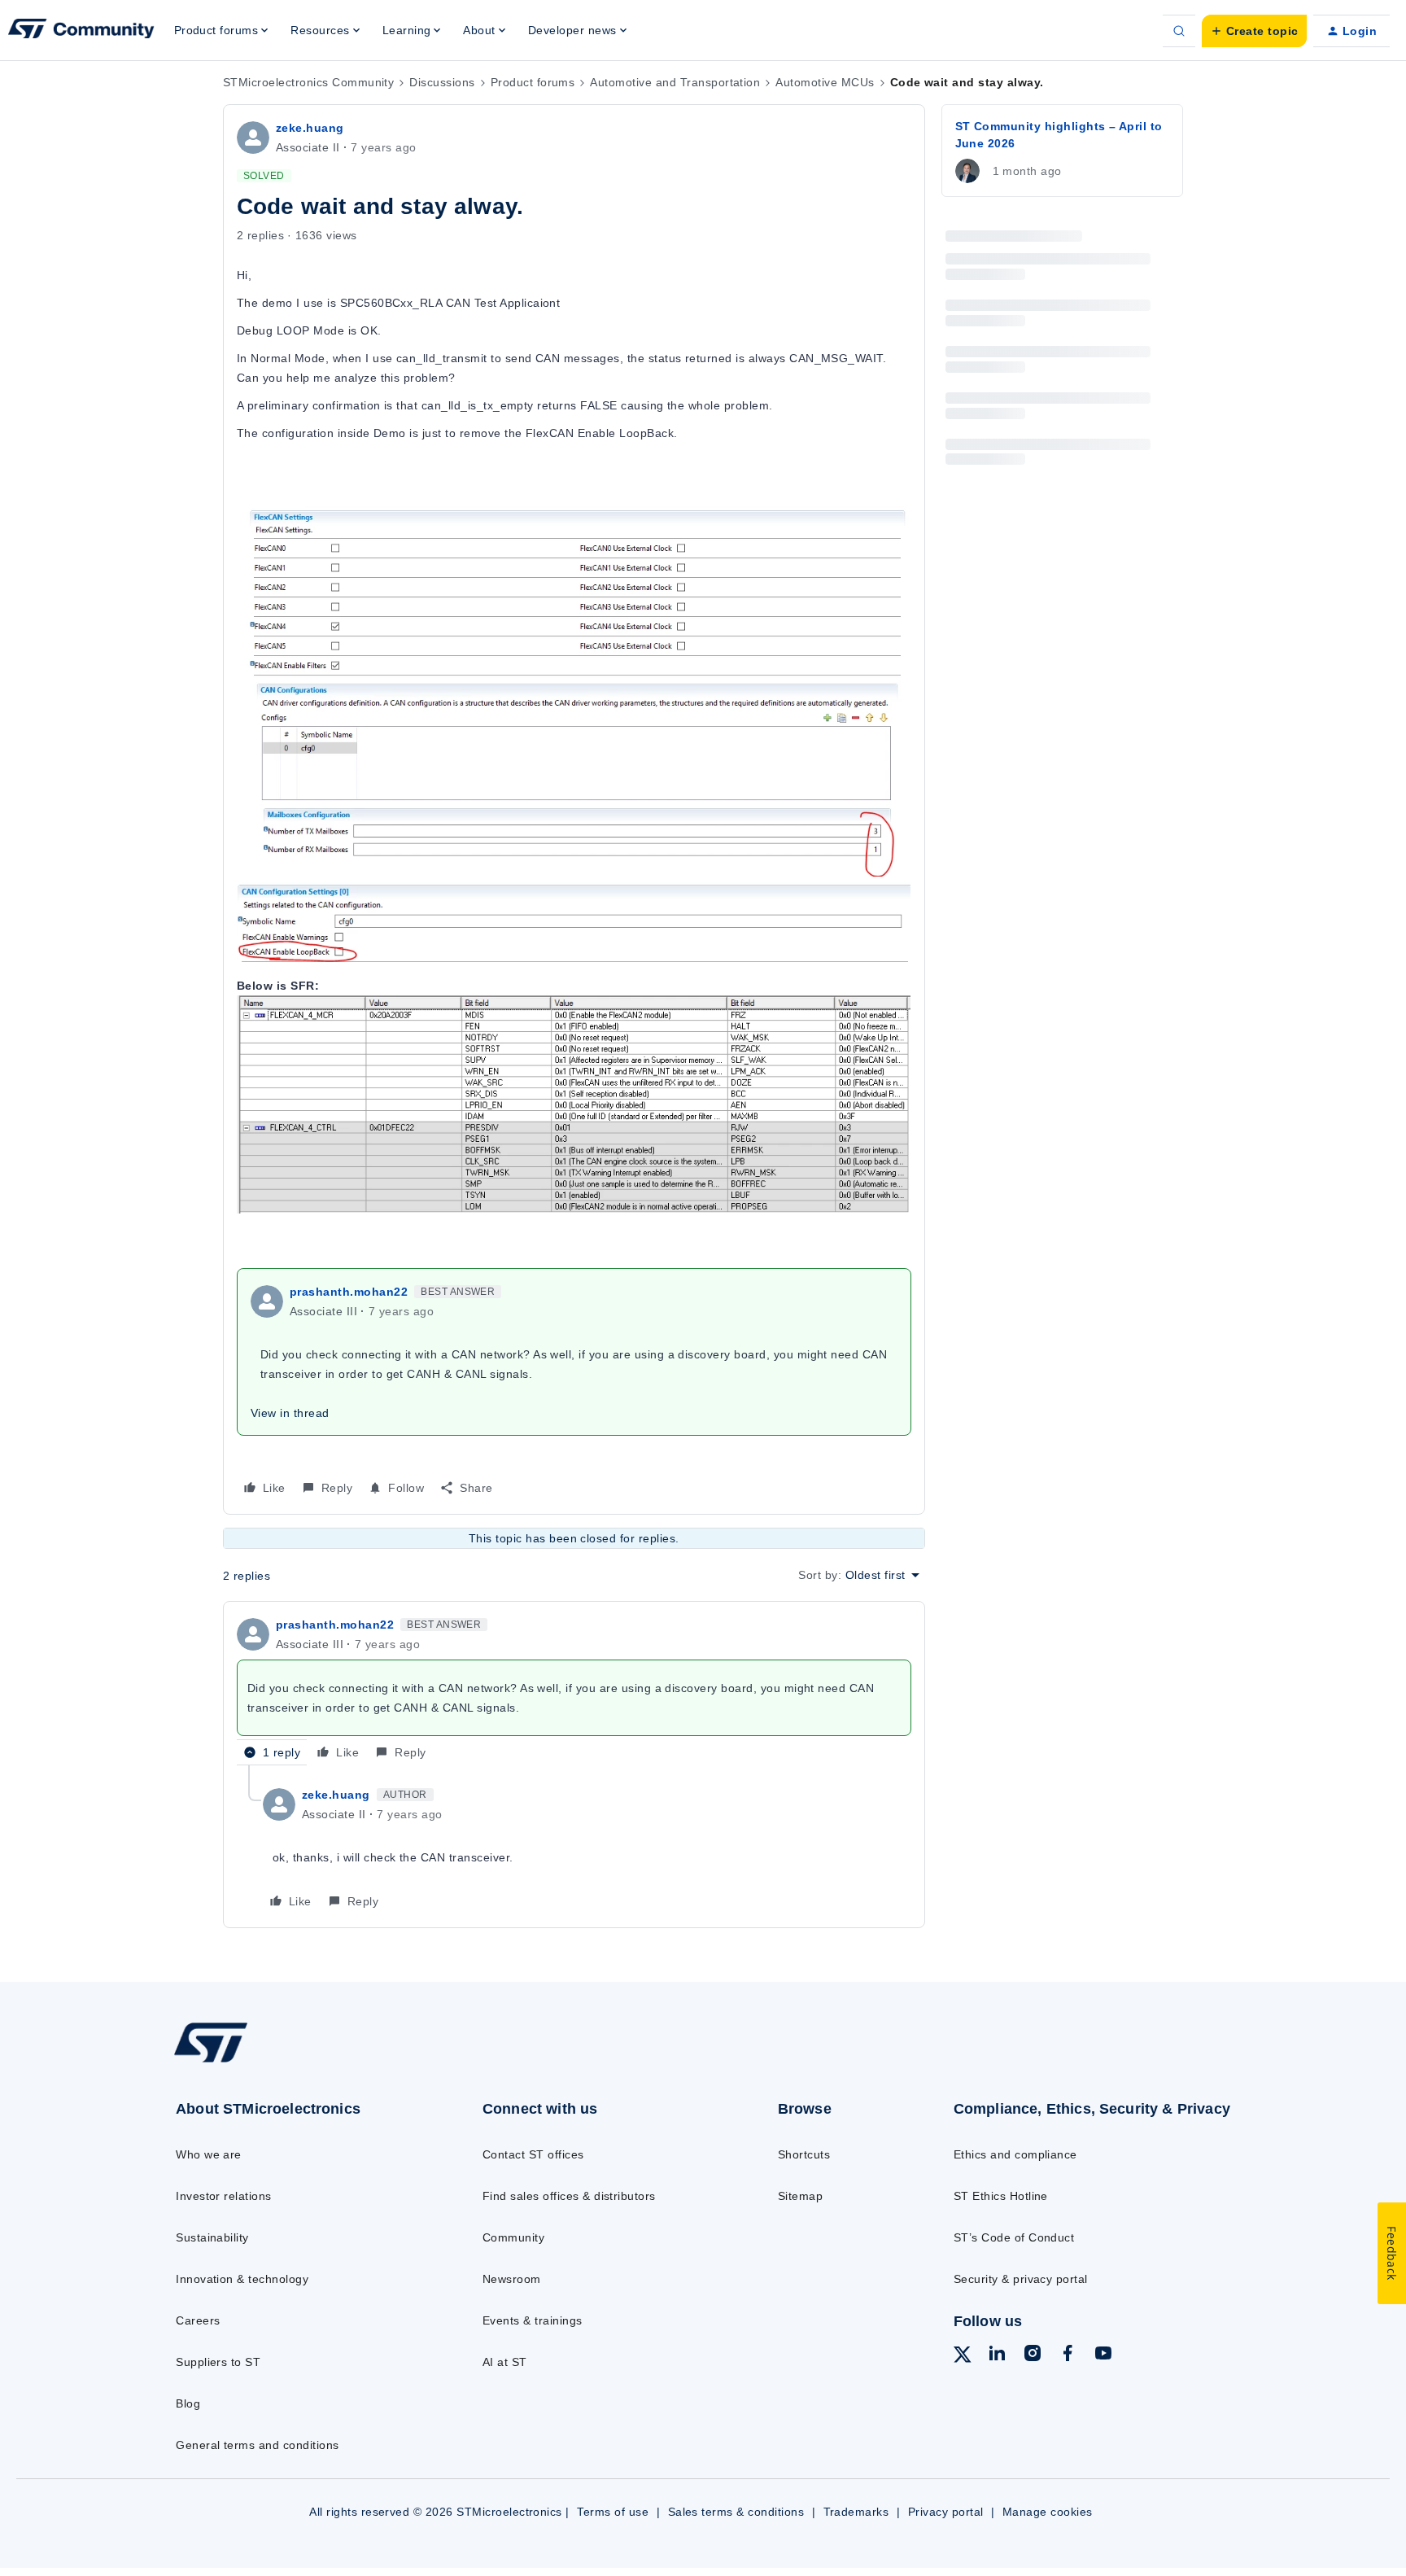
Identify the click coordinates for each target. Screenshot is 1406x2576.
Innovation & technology (242, 2279)
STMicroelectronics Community (308, 82)
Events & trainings (533, 2320)
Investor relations (224, 2196)
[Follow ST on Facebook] (1068, 2355)
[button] (1254, 31)
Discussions (442, 82)
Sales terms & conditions (736, 2512)
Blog (188, 2403)
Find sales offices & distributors (569, 2196)
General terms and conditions (257, 2445)
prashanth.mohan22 (349, 1292)
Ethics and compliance (1015, 2154)
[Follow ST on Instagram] (1033, 2355)
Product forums (533, 82)
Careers (198, 2320)
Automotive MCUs (825, 82)
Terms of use (613, 2512)
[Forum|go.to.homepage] (81, 31)
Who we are (209, 2154)
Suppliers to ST (218, 2362)
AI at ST (505, 2362)
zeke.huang (310, 128)
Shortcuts (804, 2154)
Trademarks (856, 2512)
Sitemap (800, 2196)
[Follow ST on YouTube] (1103, 2355)
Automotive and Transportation (675, 82)
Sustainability (212, 2237)
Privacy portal (946, 2512)
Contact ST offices (533, 2154)
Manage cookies (1048, 2512)
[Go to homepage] (294, 2061)
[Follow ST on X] (963, 2357)
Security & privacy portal (1021, 2279)
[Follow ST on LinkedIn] (997, 2355)
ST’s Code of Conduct (1014, 2237)
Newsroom (512, 2279)
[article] (574, 1690)
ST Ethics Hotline (1001, 2196)
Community (513, 2237)
